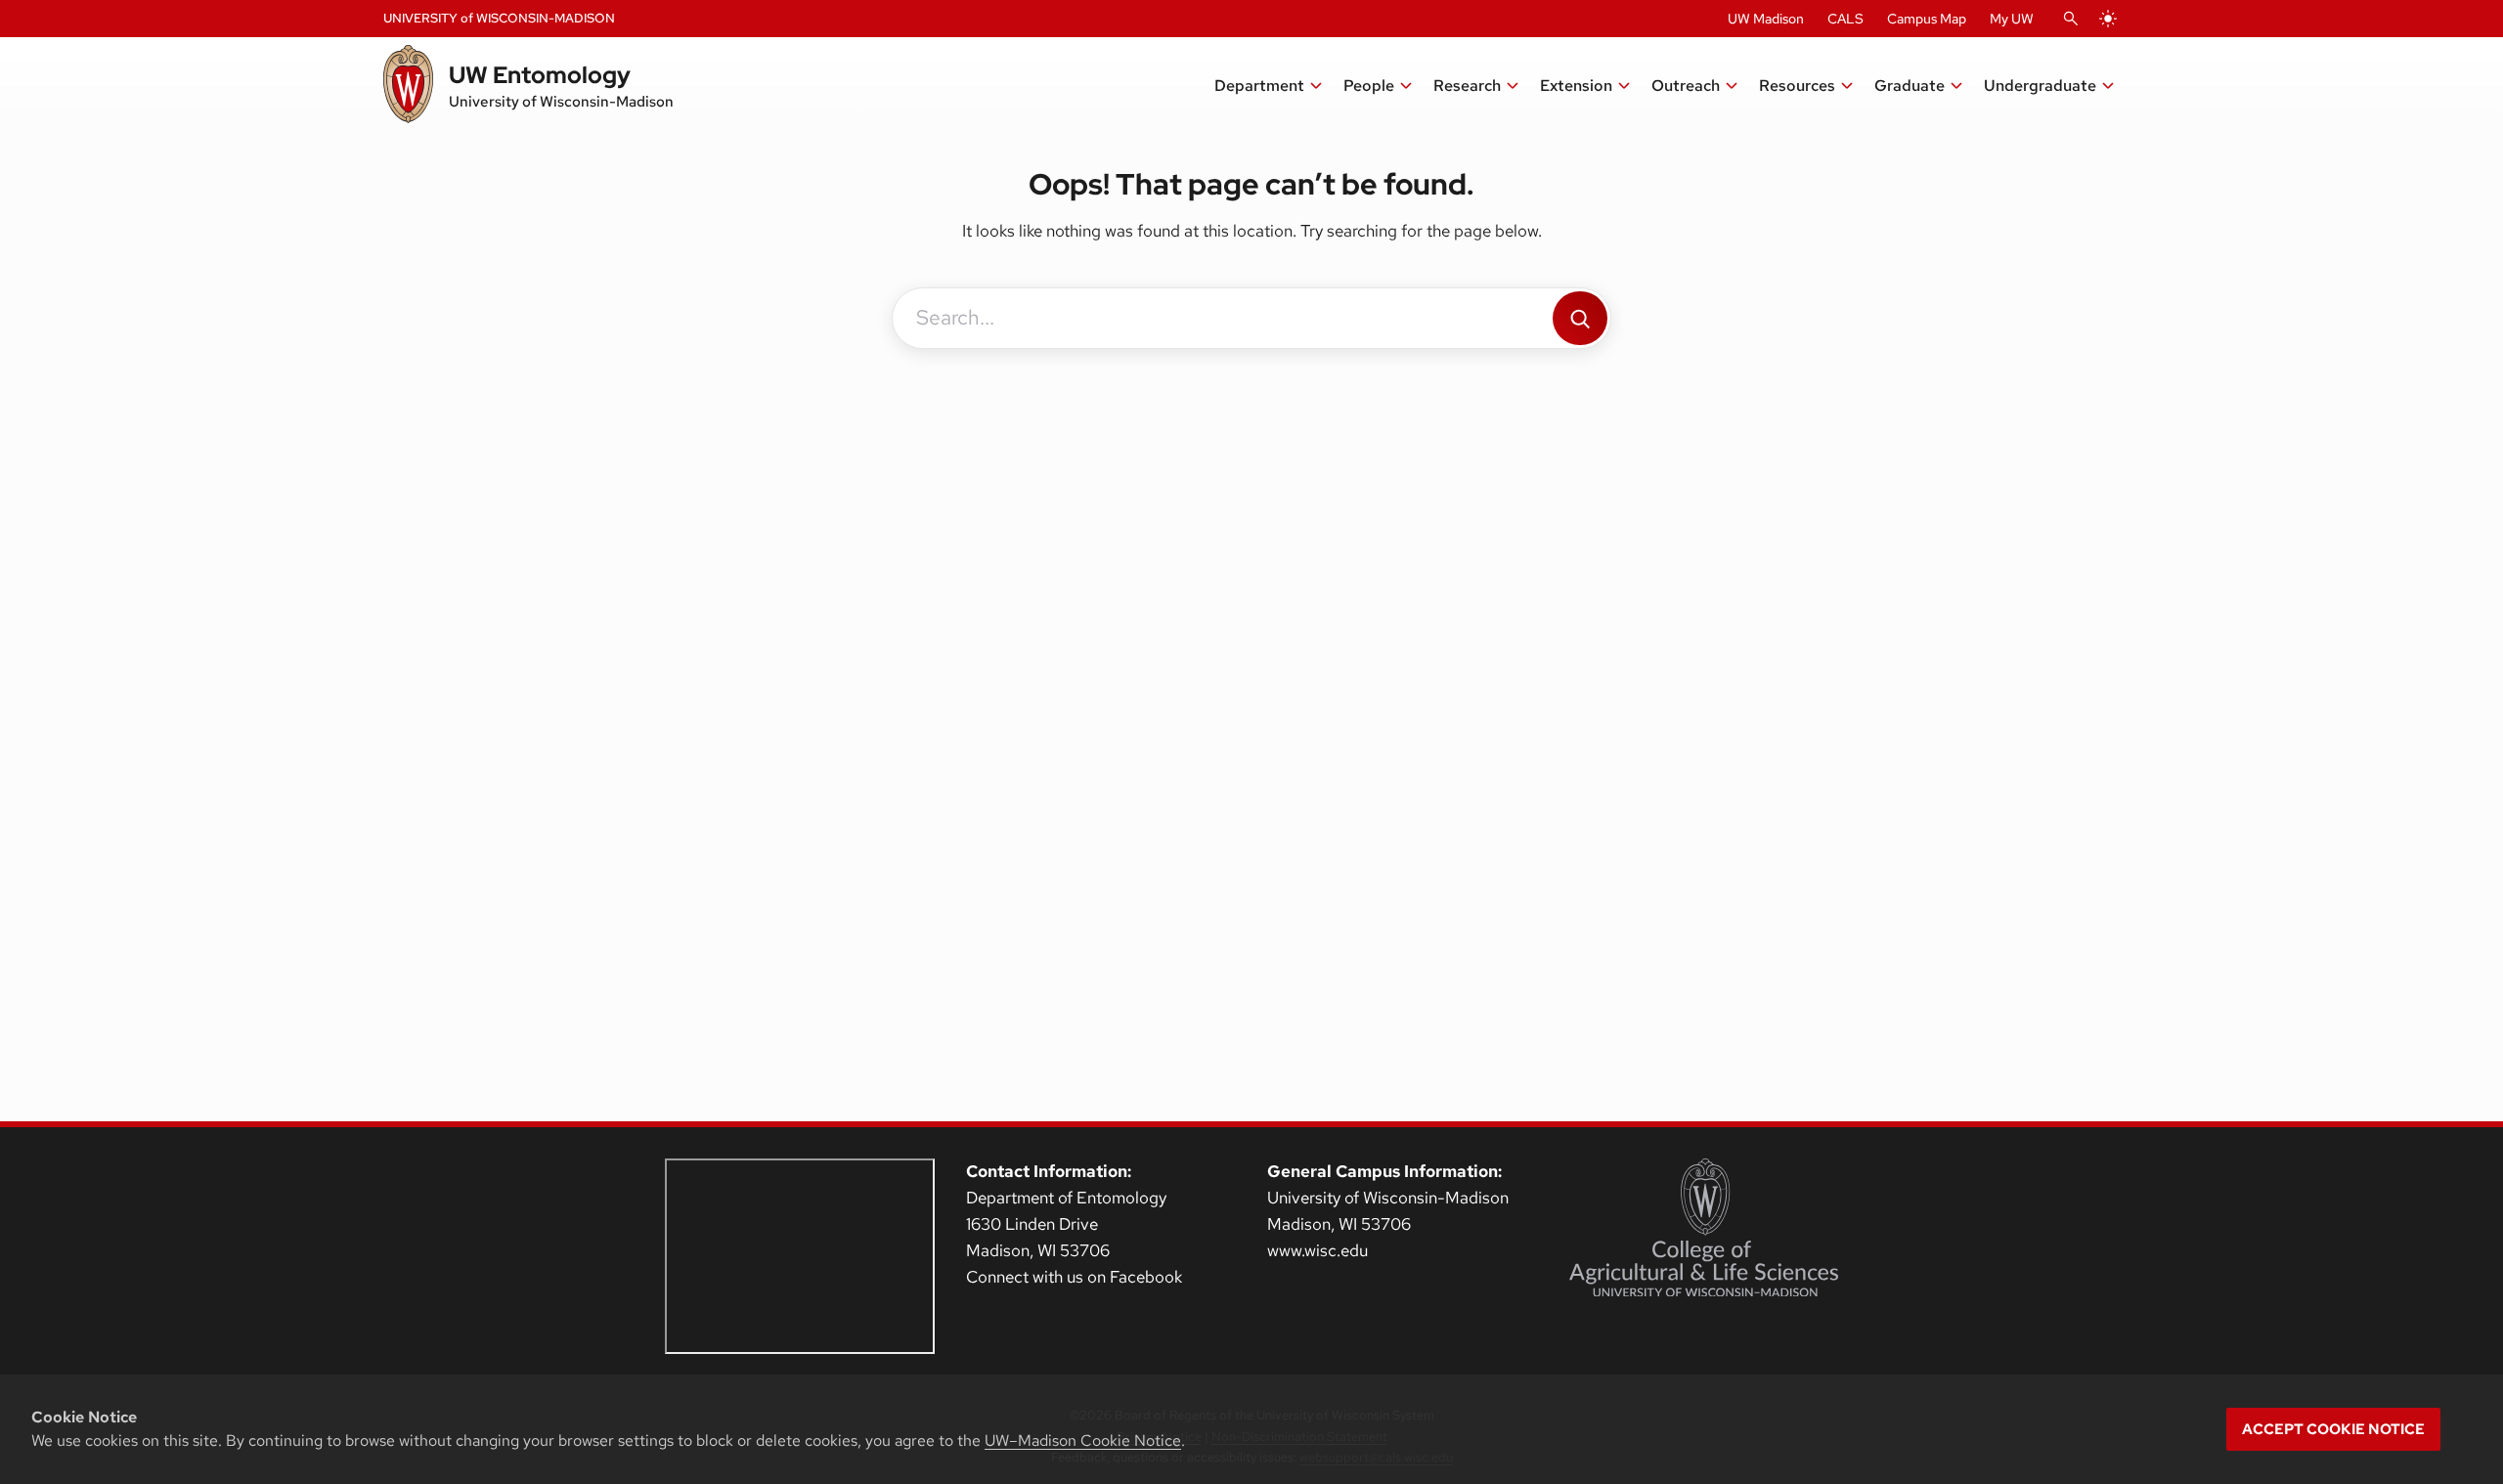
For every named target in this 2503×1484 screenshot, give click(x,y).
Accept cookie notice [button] (2333, 1429)
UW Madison (1766, 19)
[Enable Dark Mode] (2108, 19)
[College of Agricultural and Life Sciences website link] (1704, 1228)
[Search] (1580, 318)
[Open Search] (2071, 19)
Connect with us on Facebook (1074, 1277)
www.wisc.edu (1317, 1250)
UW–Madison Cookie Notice (1083, 1440)
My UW (2012, 19)
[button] (1269, 86)
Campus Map (1927, 19)
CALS (1845, 19)
